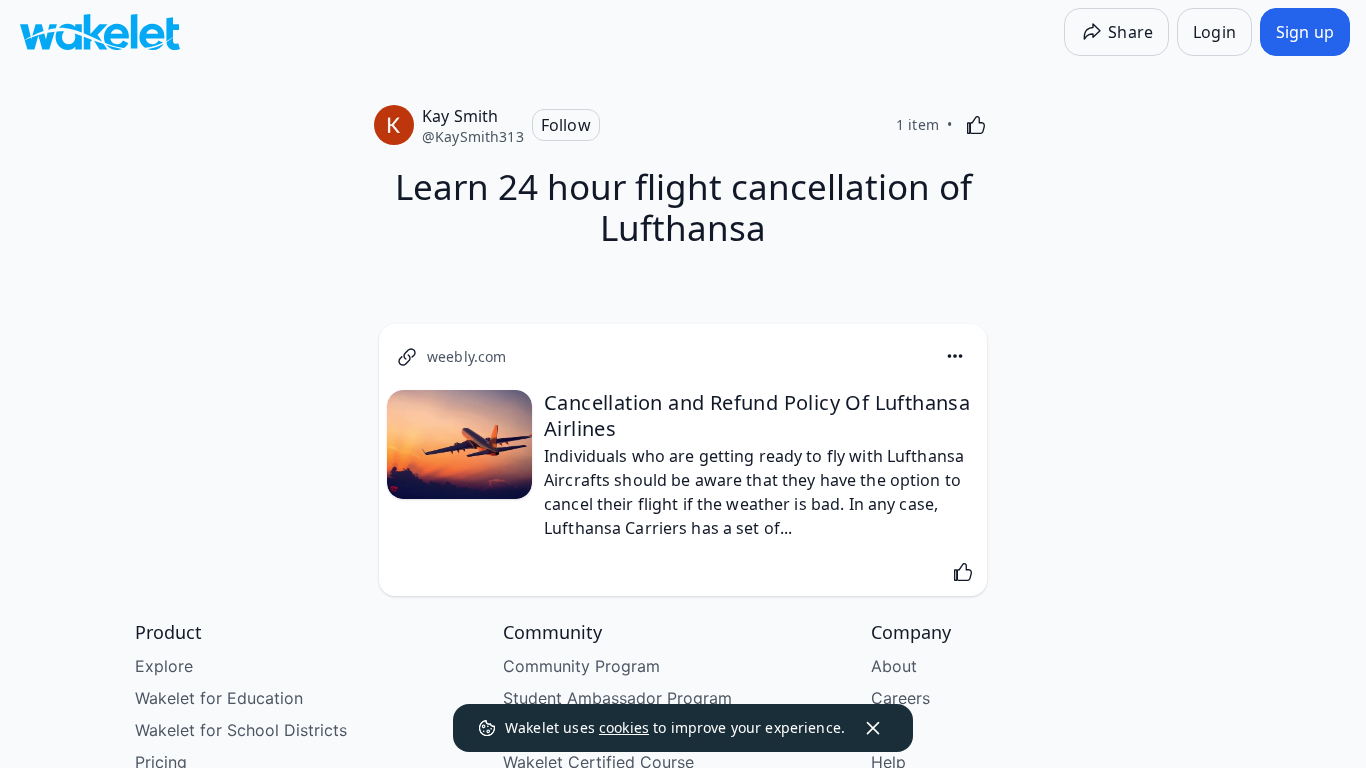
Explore (164, 666)
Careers (900, 698)
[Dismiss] (873, 728)
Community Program (581, 666)
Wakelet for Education (219, 698)
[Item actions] (955, 356)
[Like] (976, 125)
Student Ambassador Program (617, 698)
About (894, 666)
